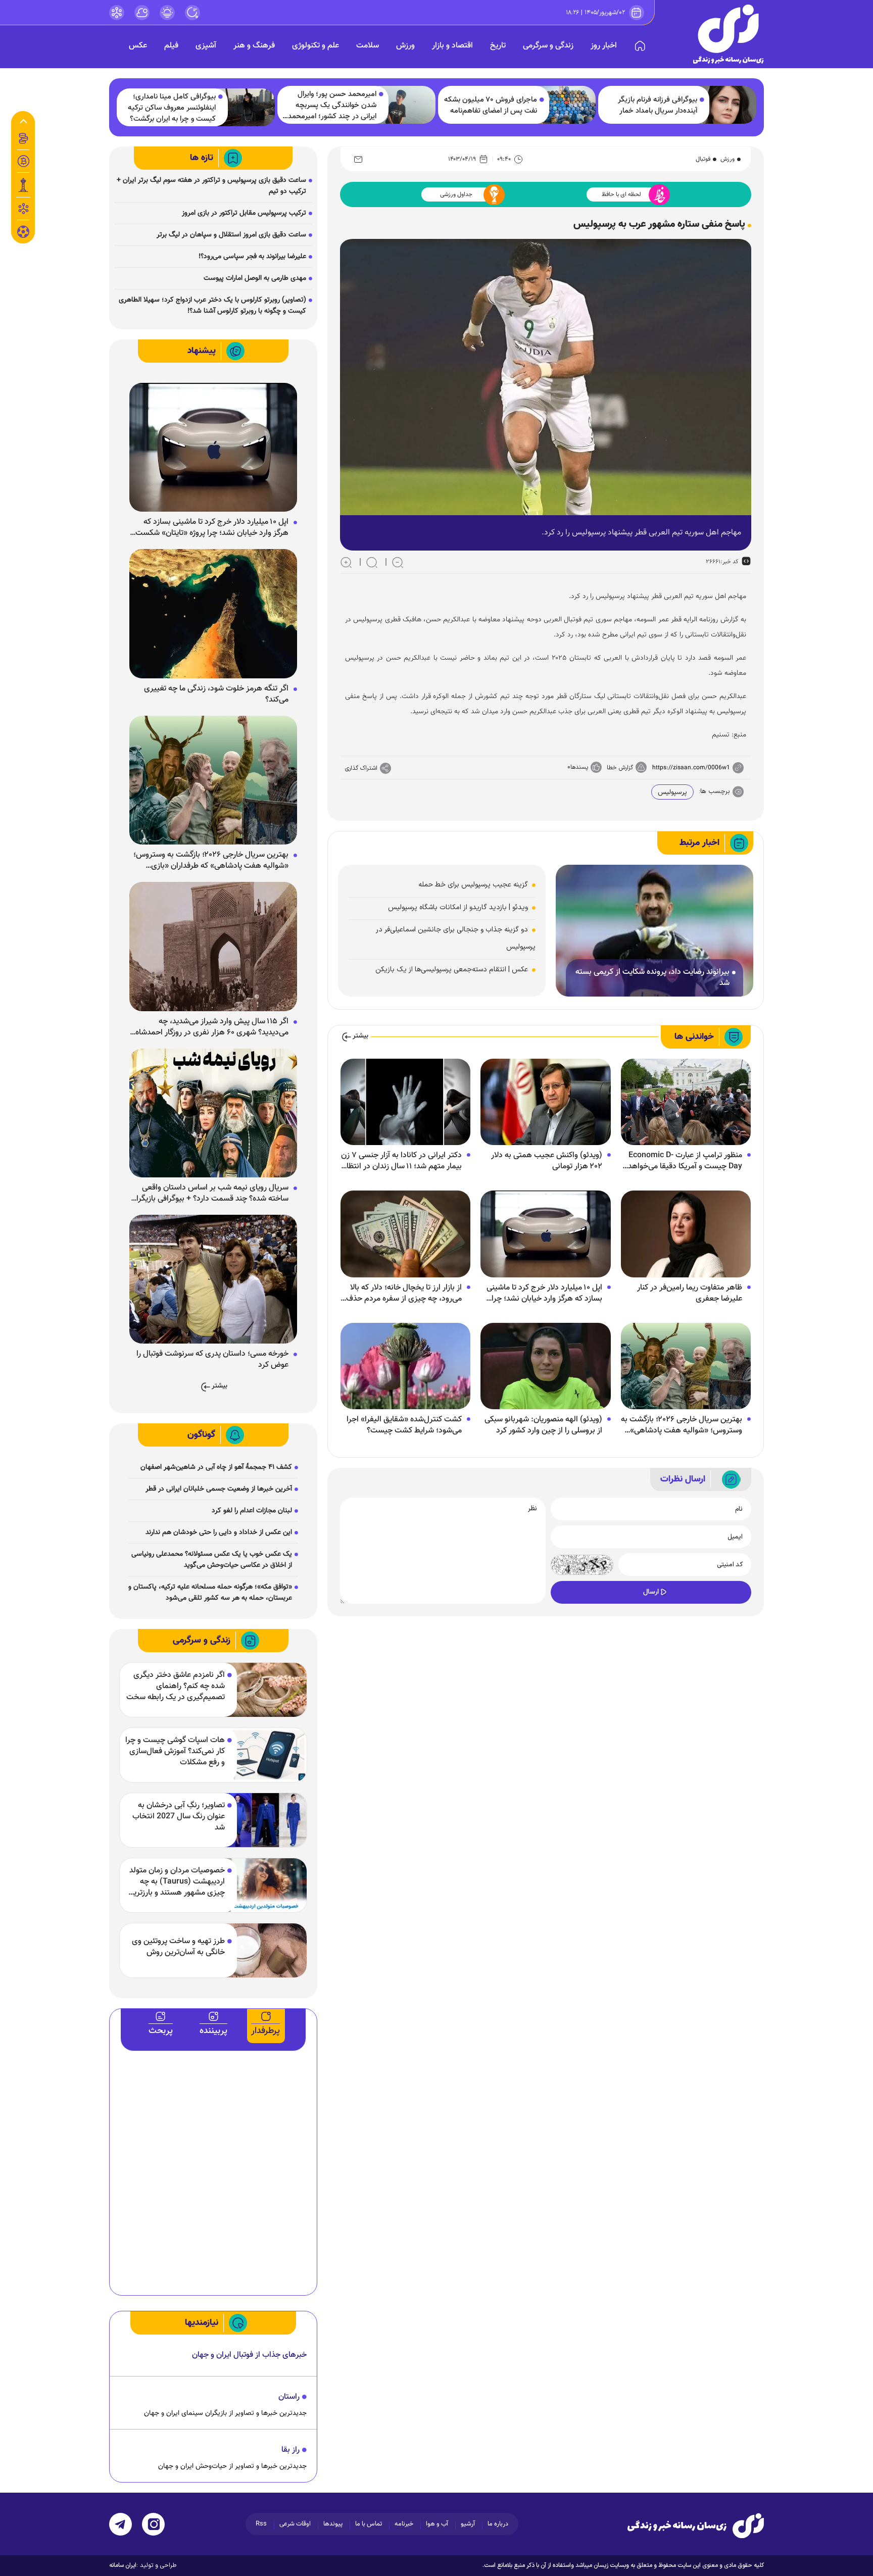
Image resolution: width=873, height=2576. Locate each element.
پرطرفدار (265, 2031)
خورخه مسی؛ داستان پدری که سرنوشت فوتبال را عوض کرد (212, 1360)
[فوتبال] (23, 234)
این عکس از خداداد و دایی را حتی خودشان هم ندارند (219, 1532)
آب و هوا (437, 2524)
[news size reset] (372, 562)
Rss (261, 2524)
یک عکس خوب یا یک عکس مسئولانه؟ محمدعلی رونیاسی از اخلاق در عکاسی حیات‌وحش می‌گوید (212, 1560)
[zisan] (729, 34)
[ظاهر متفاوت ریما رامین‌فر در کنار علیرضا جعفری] (686, 1234)
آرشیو (468, 2524)
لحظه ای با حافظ (621, 194)
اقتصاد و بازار (452, 46)
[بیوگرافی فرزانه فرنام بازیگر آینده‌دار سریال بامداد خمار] (728, 105)
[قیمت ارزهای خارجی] (23, 161)
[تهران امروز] (23, 185)
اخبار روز (604, 46)
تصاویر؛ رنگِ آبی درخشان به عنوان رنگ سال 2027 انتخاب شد (179, 1817)
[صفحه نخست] (640, 46)
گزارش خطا (620, 768)
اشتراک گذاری (361, 768)
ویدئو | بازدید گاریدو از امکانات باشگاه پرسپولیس (458, 907)
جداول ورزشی (456, 194)
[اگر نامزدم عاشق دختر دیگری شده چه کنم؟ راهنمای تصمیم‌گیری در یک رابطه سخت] (265, 1690)
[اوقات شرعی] (167, 13)
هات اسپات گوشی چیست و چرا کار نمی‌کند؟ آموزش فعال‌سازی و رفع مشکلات (175, 1752)
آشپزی (206, 46)
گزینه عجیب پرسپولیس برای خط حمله (473, 885)
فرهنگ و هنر (254, 46)
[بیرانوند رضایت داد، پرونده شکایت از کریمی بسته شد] (654, 931)
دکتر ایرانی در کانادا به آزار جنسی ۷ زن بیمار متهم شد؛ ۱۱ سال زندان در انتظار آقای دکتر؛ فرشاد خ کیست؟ (401, 1161)
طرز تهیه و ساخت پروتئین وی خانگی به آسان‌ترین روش (178, 1947)
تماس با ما (369, 2524)
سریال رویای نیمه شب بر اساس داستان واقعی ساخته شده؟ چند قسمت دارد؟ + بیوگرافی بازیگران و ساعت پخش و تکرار (210, 1194)
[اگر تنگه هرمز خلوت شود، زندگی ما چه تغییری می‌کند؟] (213, 614)
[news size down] (398, 562)
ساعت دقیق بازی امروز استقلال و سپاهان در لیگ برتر (231, 235)
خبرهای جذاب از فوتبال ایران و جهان (249, 2355)
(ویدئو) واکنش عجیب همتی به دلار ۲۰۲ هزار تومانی (547, 1161)
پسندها (579, 767)
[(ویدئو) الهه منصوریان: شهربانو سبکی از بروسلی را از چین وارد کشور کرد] (545, 1366)
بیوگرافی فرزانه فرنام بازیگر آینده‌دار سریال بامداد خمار (658, 106)
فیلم (171, 46)
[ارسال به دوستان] (358, 159)
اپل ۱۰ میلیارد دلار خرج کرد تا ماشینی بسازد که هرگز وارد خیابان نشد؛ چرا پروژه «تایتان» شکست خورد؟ (544, 1294)
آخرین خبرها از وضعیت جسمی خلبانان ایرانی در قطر (219, 1489)
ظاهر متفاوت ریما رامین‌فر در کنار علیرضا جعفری (690, 1294)
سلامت (368, 46)
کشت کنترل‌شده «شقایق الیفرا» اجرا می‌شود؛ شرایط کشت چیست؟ (404, 1425)
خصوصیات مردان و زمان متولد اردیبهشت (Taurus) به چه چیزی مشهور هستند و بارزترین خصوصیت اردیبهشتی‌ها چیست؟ (176, 1882)
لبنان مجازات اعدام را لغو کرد (252, 1511)
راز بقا (290, 2450)
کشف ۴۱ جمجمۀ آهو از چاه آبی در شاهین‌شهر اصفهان (216, 1467)
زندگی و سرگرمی (548, 46)
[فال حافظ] (23, 209)
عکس (138, 46)
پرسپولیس (672, 792)
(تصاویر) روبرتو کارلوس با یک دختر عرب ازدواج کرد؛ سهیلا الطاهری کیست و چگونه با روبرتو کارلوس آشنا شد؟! (212, 306)
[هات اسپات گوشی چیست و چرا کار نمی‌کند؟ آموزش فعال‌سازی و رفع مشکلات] (265, 1755)
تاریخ (498, 46)
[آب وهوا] (142, 13)
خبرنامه (404, 2524)
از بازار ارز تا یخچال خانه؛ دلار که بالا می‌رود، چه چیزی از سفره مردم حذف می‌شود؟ (404, 1294)
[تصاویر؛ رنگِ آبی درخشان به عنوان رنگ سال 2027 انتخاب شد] (265, 1820)
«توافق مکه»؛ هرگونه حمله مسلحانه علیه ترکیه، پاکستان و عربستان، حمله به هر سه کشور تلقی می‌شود (210, 1593)
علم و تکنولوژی (316, 46)
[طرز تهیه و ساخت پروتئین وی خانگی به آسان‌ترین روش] (265, 1950)
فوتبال (703, 159)
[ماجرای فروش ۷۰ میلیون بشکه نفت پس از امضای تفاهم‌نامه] (568, 105)
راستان (289, 2397)
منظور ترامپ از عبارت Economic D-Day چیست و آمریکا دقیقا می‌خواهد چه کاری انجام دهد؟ (685, 1161)
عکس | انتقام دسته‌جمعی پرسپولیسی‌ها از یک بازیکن (452, 970)
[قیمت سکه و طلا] (23, 138)
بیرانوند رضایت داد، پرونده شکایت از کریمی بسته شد (652, 978)
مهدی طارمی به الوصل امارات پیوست (255, 278)
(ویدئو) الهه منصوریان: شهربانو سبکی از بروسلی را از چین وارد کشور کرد (543, 1425)
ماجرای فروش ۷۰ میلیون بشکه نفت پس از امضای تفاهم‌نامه (491, 106)
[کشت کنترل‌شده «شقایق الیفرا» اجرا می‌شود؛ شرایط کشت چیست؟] (405, 1366)
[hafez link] (117, 13)
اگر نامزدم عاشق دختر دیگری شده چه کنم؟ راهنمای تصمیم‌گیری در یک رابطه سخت (176, 1687)
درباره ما (498, 2524)
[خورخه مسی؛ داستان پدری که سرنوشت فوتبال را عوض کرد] (213, 1279)
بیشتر (360, 1036)
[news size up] (346, 562)
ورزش (405, 46)
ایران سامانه (123, 2565)
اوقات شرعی (295, 2524)
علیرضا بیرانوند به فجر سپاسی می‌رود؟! (252, 257)
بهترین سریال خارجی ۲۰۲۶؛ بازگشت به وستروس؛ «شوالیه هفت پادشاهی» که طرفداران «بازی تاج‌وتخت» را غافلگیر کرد (682, 1425)
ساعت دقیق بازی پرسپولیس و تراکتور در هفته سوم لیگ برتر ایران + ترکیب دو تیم (211, 186)
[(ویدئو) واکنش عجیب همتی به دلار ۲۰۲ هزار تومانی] (545, 1102)
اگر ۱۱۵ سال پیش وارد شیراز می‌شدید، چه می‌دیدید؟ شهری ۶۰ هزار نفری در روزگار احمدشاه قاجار (212, 1027)
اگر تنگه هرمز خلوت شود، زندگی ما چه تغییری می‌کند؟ (216, 695)
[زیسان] (696, 2525)
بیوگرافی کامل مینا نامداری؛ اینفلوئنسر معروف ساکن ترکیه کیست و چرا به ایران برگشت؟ (172, 108)
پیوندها (333, 2524)
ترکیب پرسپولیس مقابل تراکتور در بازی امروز (244, 213)
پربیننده (213, 2031)
